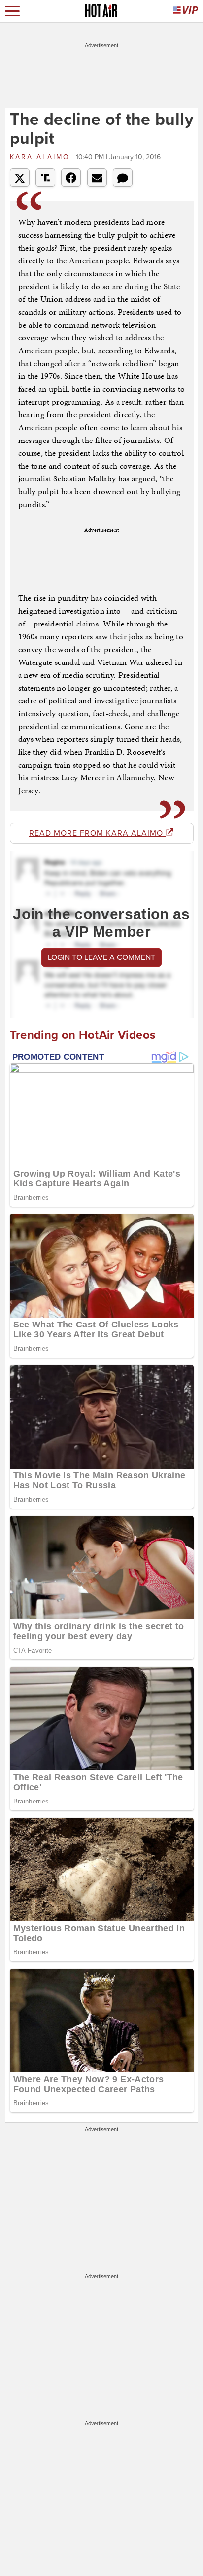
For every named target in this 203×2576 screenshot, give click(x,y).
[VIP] (186, 11)
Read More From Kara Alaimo (97, 833)
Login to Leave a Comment (101, 957)
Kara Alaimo (42, 157)
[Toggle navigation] (12, 11)
